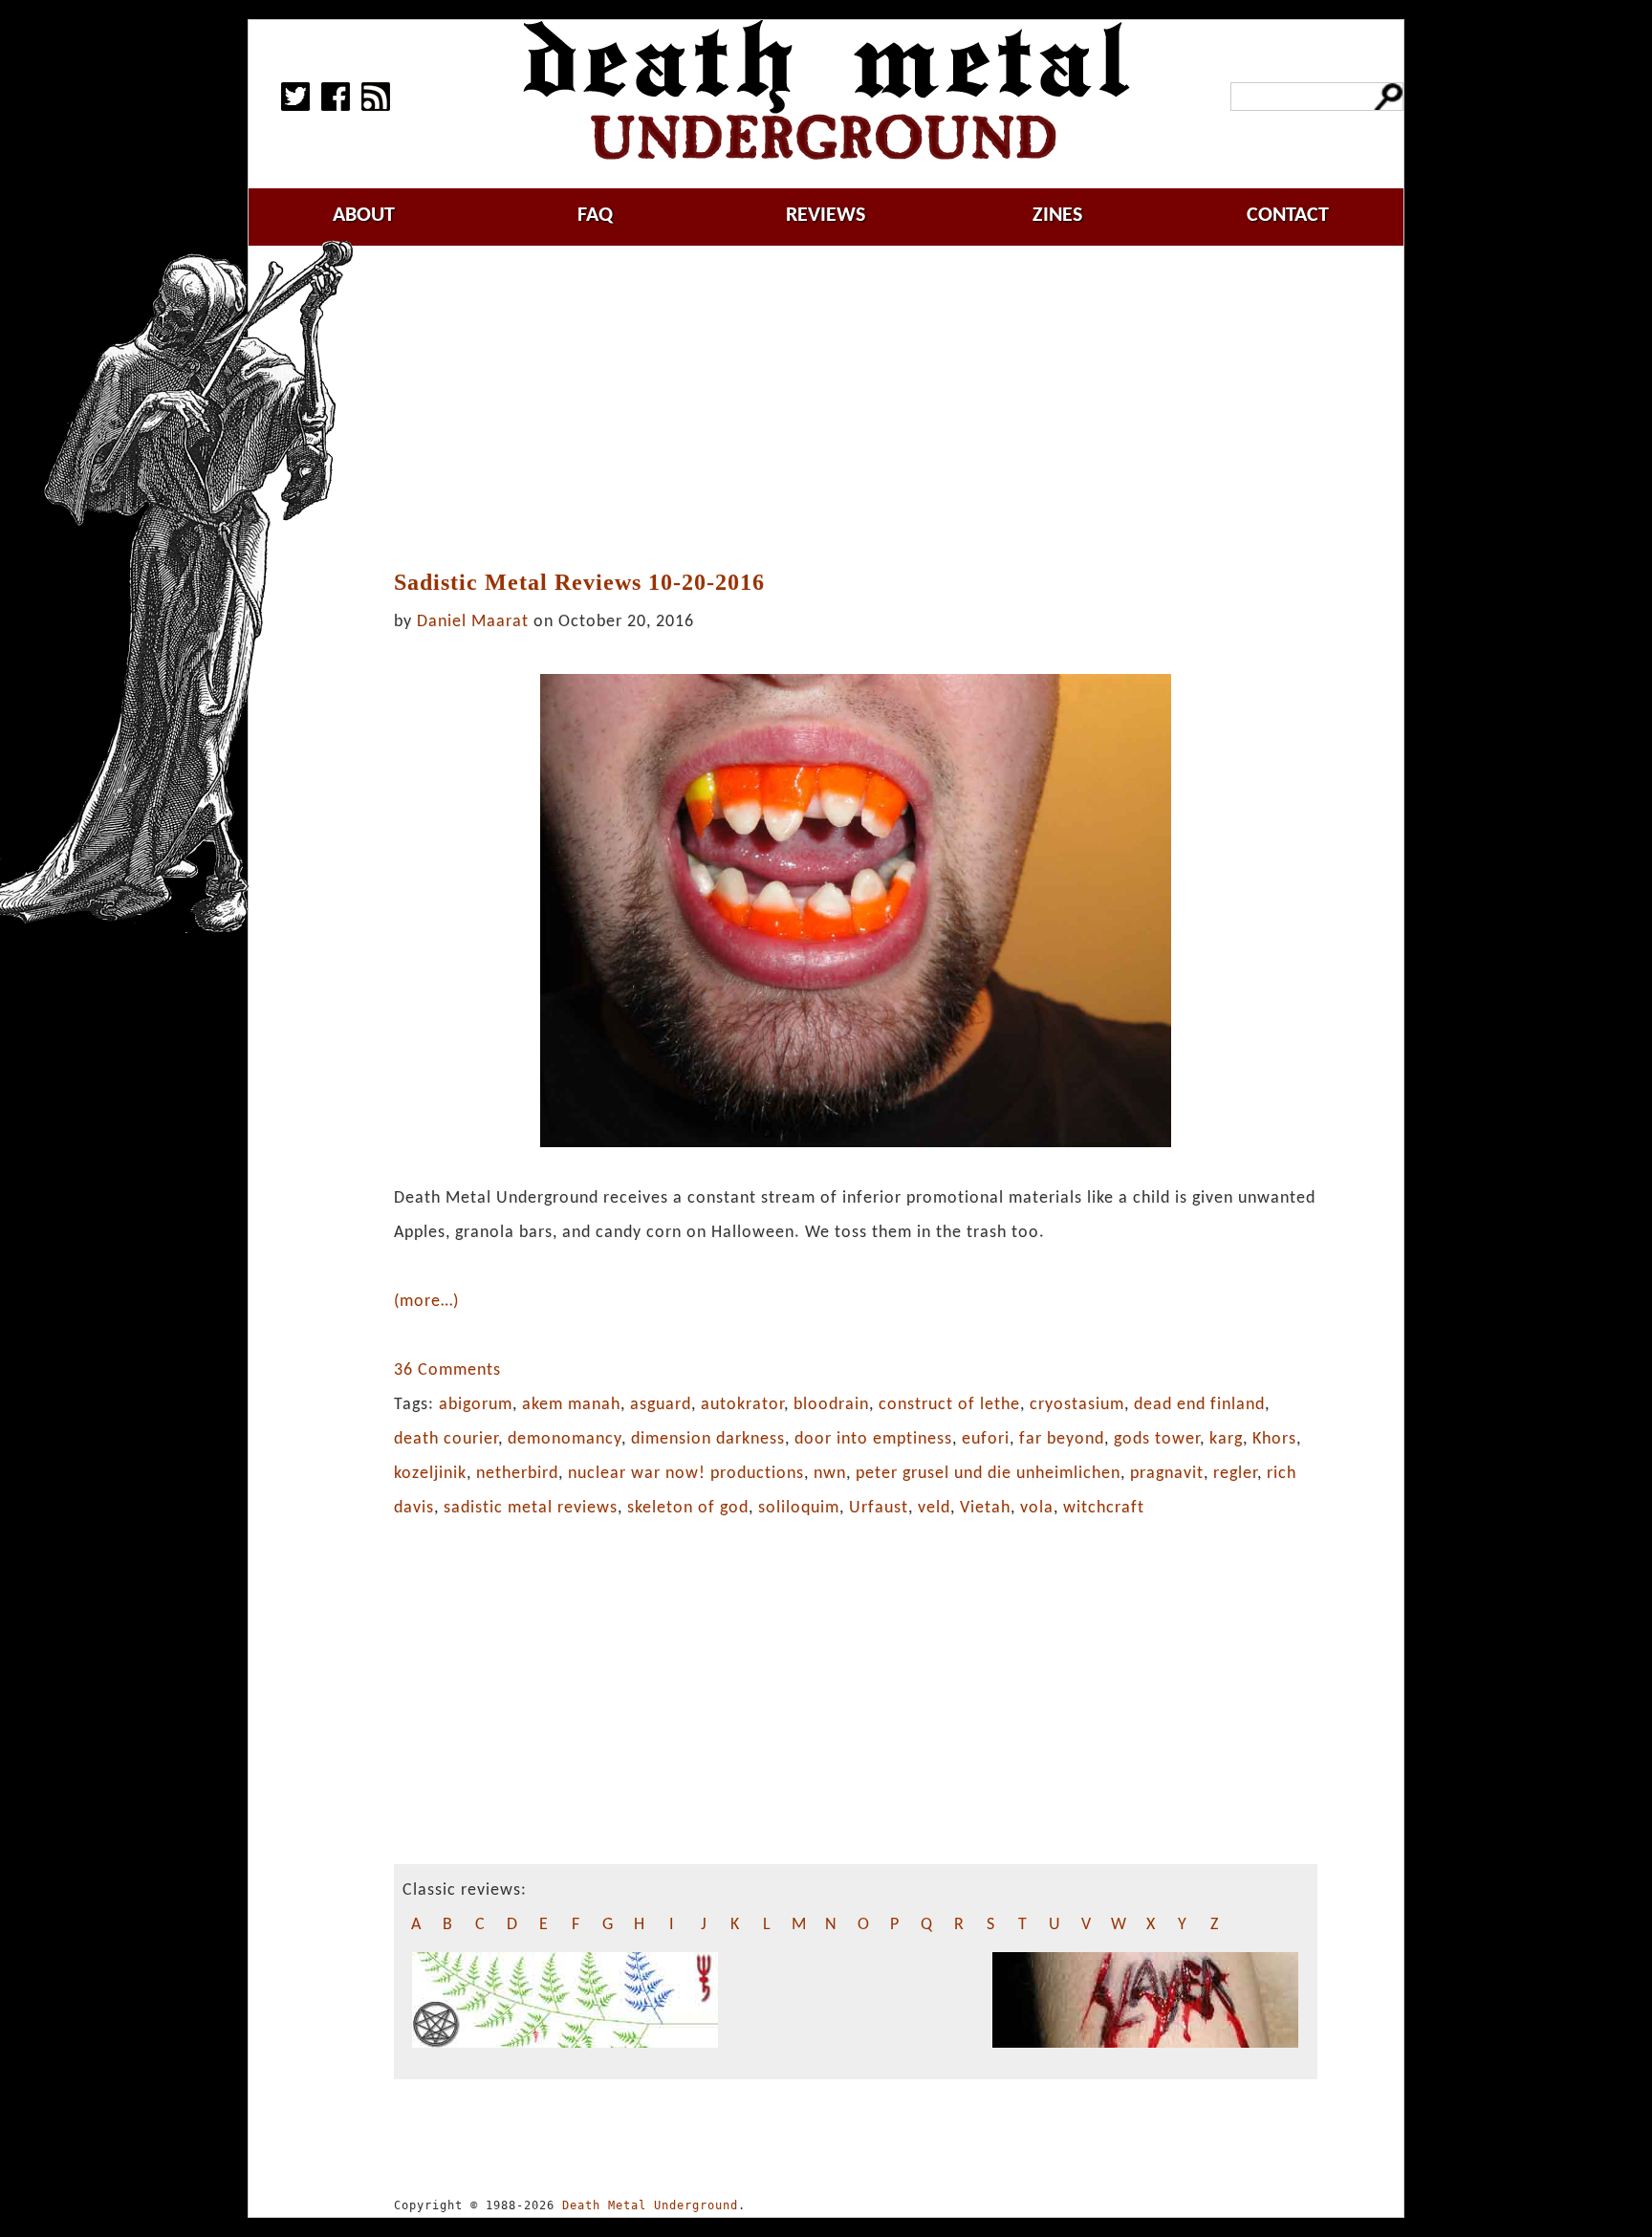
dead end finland (1199, 1405)
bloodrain (831, 1405)
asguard (661, 1405)
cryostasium (1077, 1405)
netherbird (517, 1474)
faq (595, 216)
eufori (986, 1439)
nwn (830, 1474)
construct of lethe (949, 1405)
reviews (826, 216)
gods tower (1157, 1439)
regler (1235, 1474)
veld (934, 1508)
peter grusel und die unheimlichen (988, 1474)
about (364, 216)
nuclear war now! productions (686, 1474)
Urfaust (879, 1508)
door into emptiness (873, 1439)
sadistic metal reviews (531, 1508)
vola (1037, 1508)
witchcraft (1104, 1508)
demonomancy (565, 1439)
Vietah (985, 1508)
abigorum (476, 1405)
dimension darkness (708, 1439)
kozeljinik (430, 1474)
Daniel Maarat (473, 622)
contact (1288, 216)
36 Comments (447, 1370)
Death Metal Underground (650, 2205)
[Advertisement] (856, 408)
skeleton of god (688, 1508)
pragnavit (1167, 1474)
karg (1226, 1439)
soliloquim (799, 1508)
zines (1057, 216)
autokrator (742, 1405)
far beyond (1062, 1439)
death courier (446, 1439)
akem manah (571, 1405)
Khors (1274, 1439)
